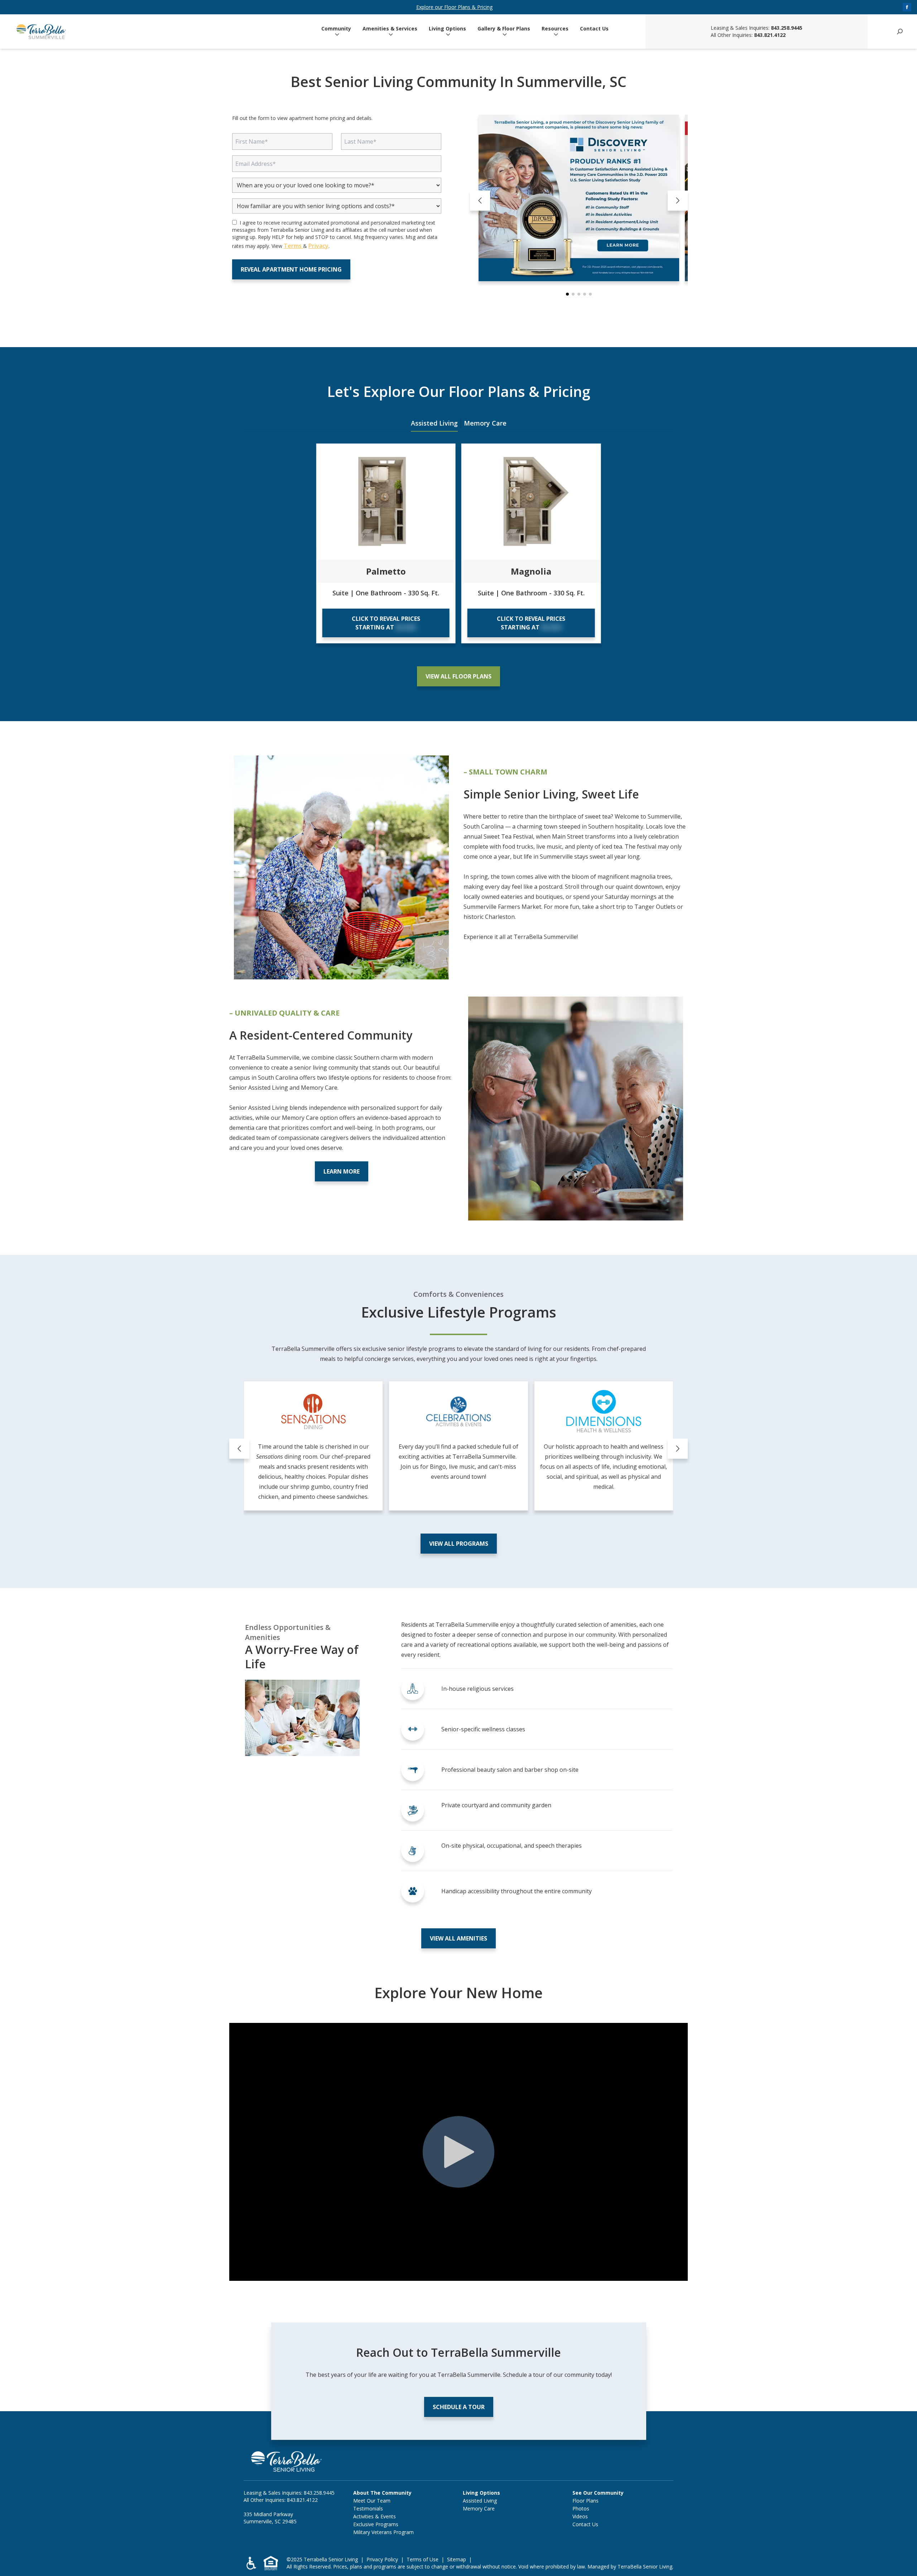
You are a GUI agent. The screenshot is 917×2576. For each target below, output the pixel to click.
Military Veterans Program (383, 2532)
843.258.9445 (787, 28)
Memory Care (485, 423)
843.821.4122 (770, 35)
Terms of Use (423, 2559)
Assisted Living (434, 423)
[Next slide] (678, 201)
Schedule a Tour (459, 2407)
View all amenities (458, 1938)
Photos (581, 2508)
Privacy (318, 246)
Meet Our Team (372, 2501)
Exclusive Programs (376, 2524)
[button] (567, 294)
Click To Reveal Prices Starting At (386, 623)
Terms (293, 246)
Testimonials (368, 2508)
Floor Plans (585, 2501)
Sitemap (457, 2559)
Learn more (342, 1171)
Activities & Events (375, 2516)
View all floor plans (458, 676)
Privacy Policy (382, 2559)
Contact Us (594, 29)
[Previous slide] (480, 201)
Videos (580, 2516)
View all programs (459, 1544)
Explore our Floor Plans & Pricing (454, 7)
